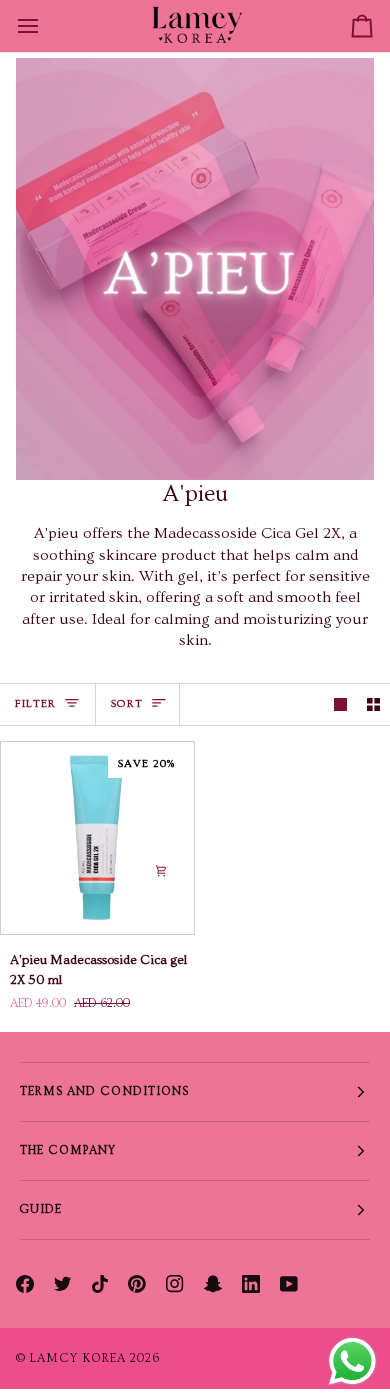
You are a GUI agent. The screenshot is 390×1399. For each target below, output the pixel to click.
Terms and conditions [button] (105, 1091)
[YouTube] (289, 1284)
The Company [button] (68, 1150)
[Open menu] (46, 26)
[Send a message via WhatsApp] (352, 1361)
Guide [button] (41, 1209)
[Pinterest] (137, 1284)
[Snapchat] (213, 1284)
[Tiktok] (100, 1284)
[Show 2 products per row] (373, 704)
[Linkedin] (251, 1284)
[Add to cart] (161, 871)
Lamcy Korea (78, 1358)
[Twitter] (63, 1284)
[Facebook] (25, 1284)
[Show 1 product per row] (340, 704)
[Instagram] (175, 1284)
